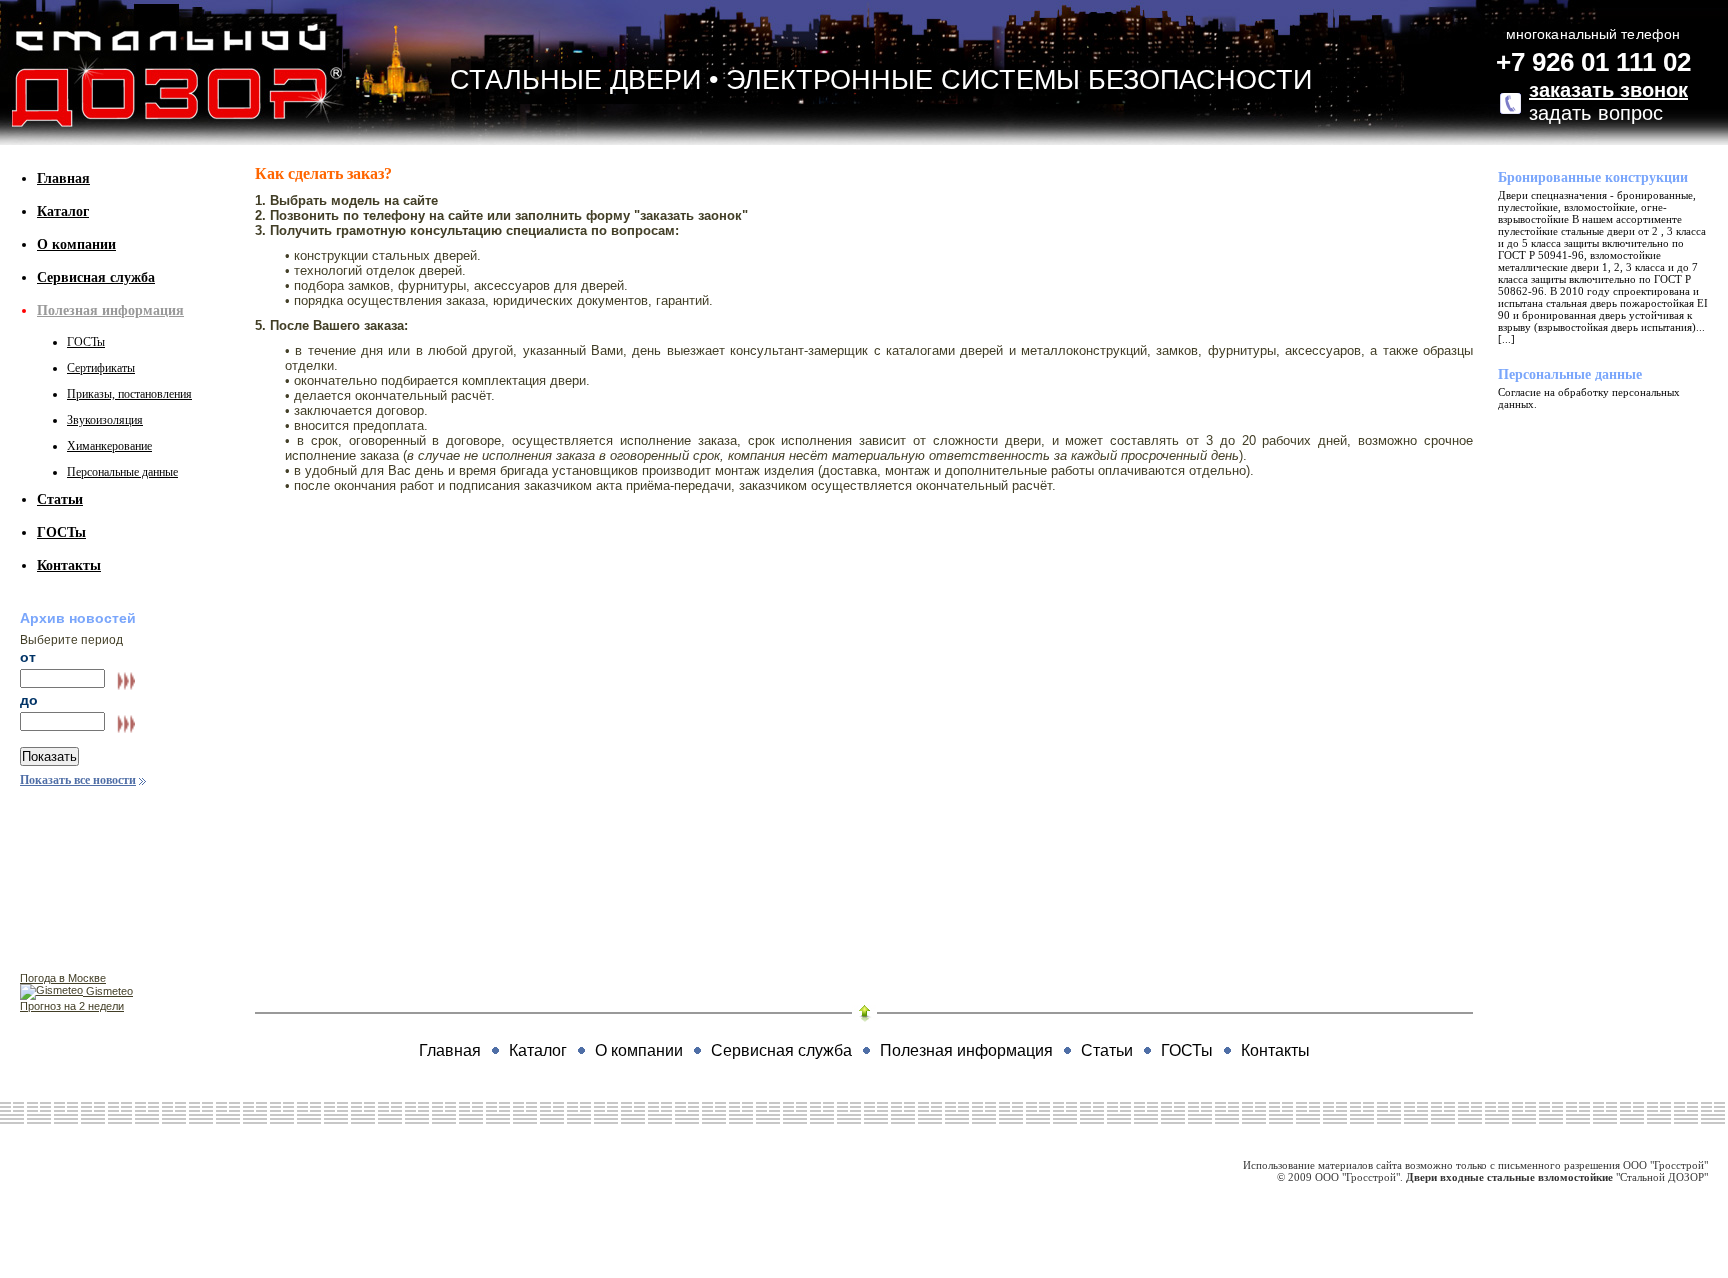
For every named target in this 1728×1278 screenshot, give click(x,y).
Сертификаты (101, 368)
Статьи (60, 499)
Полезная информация (110, 310)
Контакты (69, 565)
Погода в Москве (63, 978)
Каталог (63, 211)
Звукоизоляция (105, 420)
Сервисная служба (96, 277)
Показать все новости (78, 780)
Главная (63, 178)
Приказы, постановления (129, 394)
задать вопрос (1608, 101)
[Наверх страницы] (864, 1013)
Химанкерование (109, 446)
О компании (76, 244)
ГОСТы (86, 342)
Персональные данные (122, 472)
